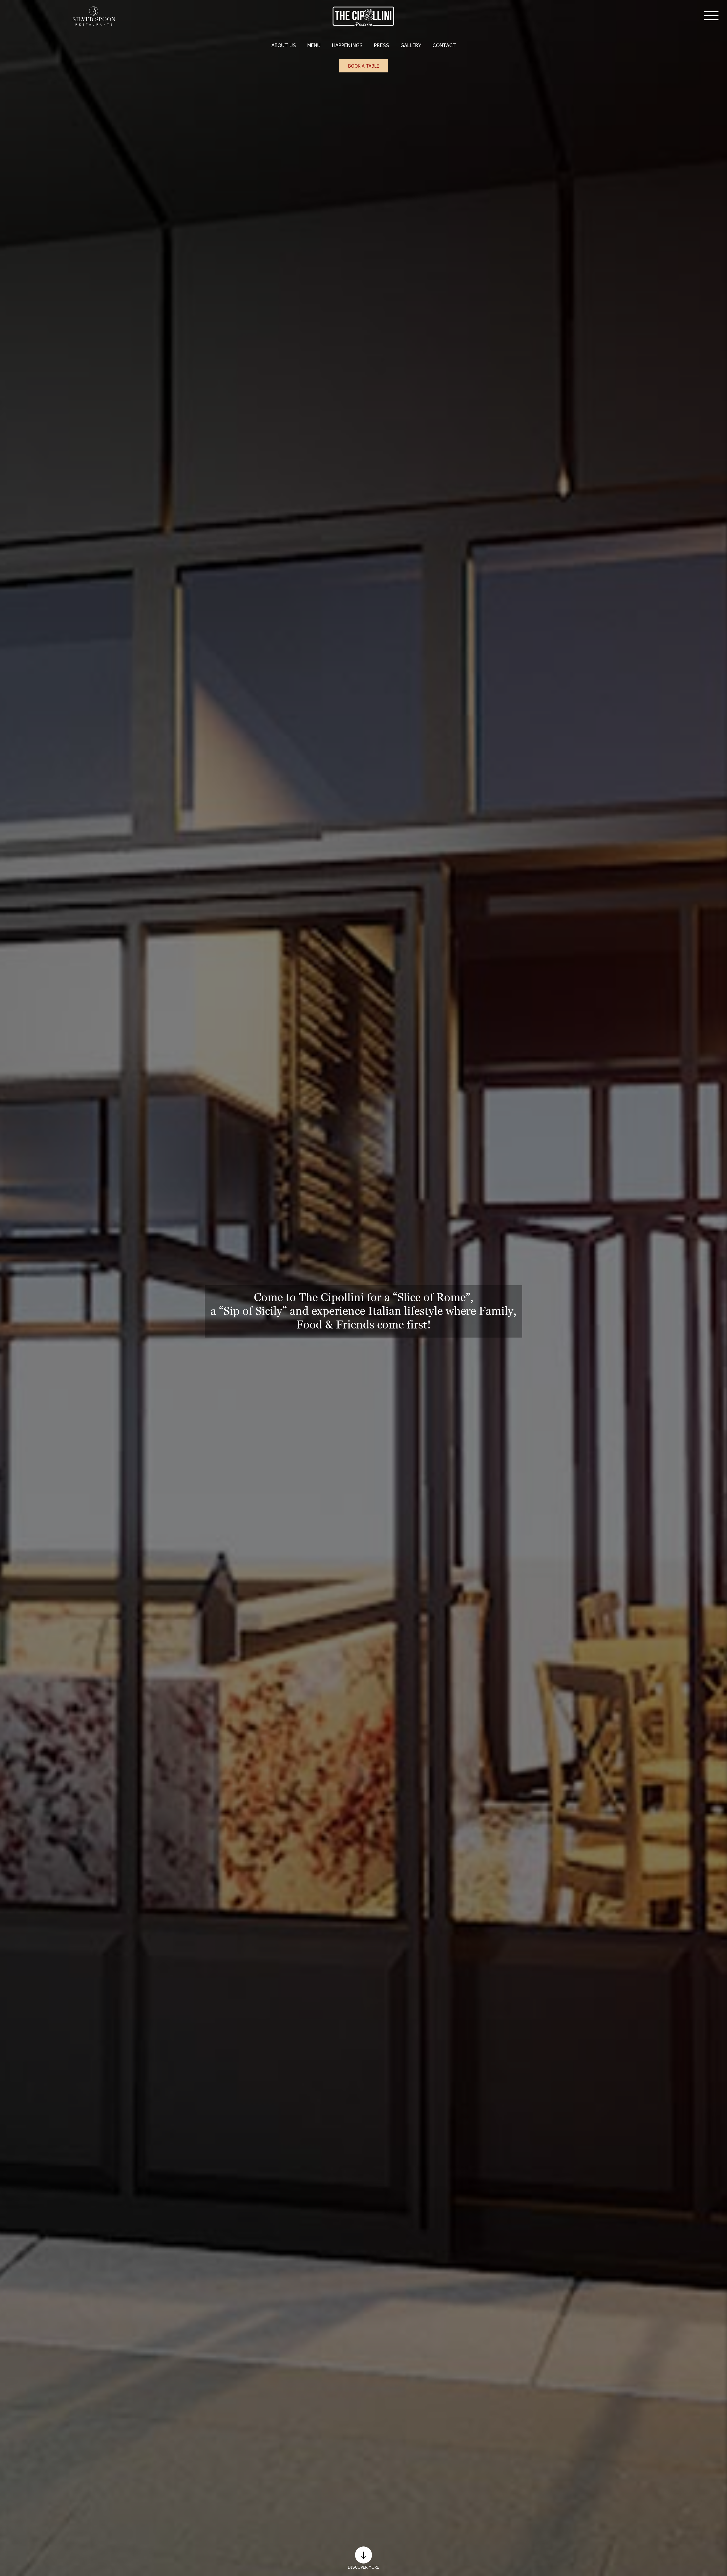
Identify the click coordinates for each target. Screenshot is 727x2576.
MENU (314, 45)
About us (284, 45)
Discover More (363, 2567)
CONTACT (444, 45)
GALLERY (411, 45)
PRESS (382, 45)
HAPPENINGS (347, 45)
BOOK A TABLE (364, 66)
